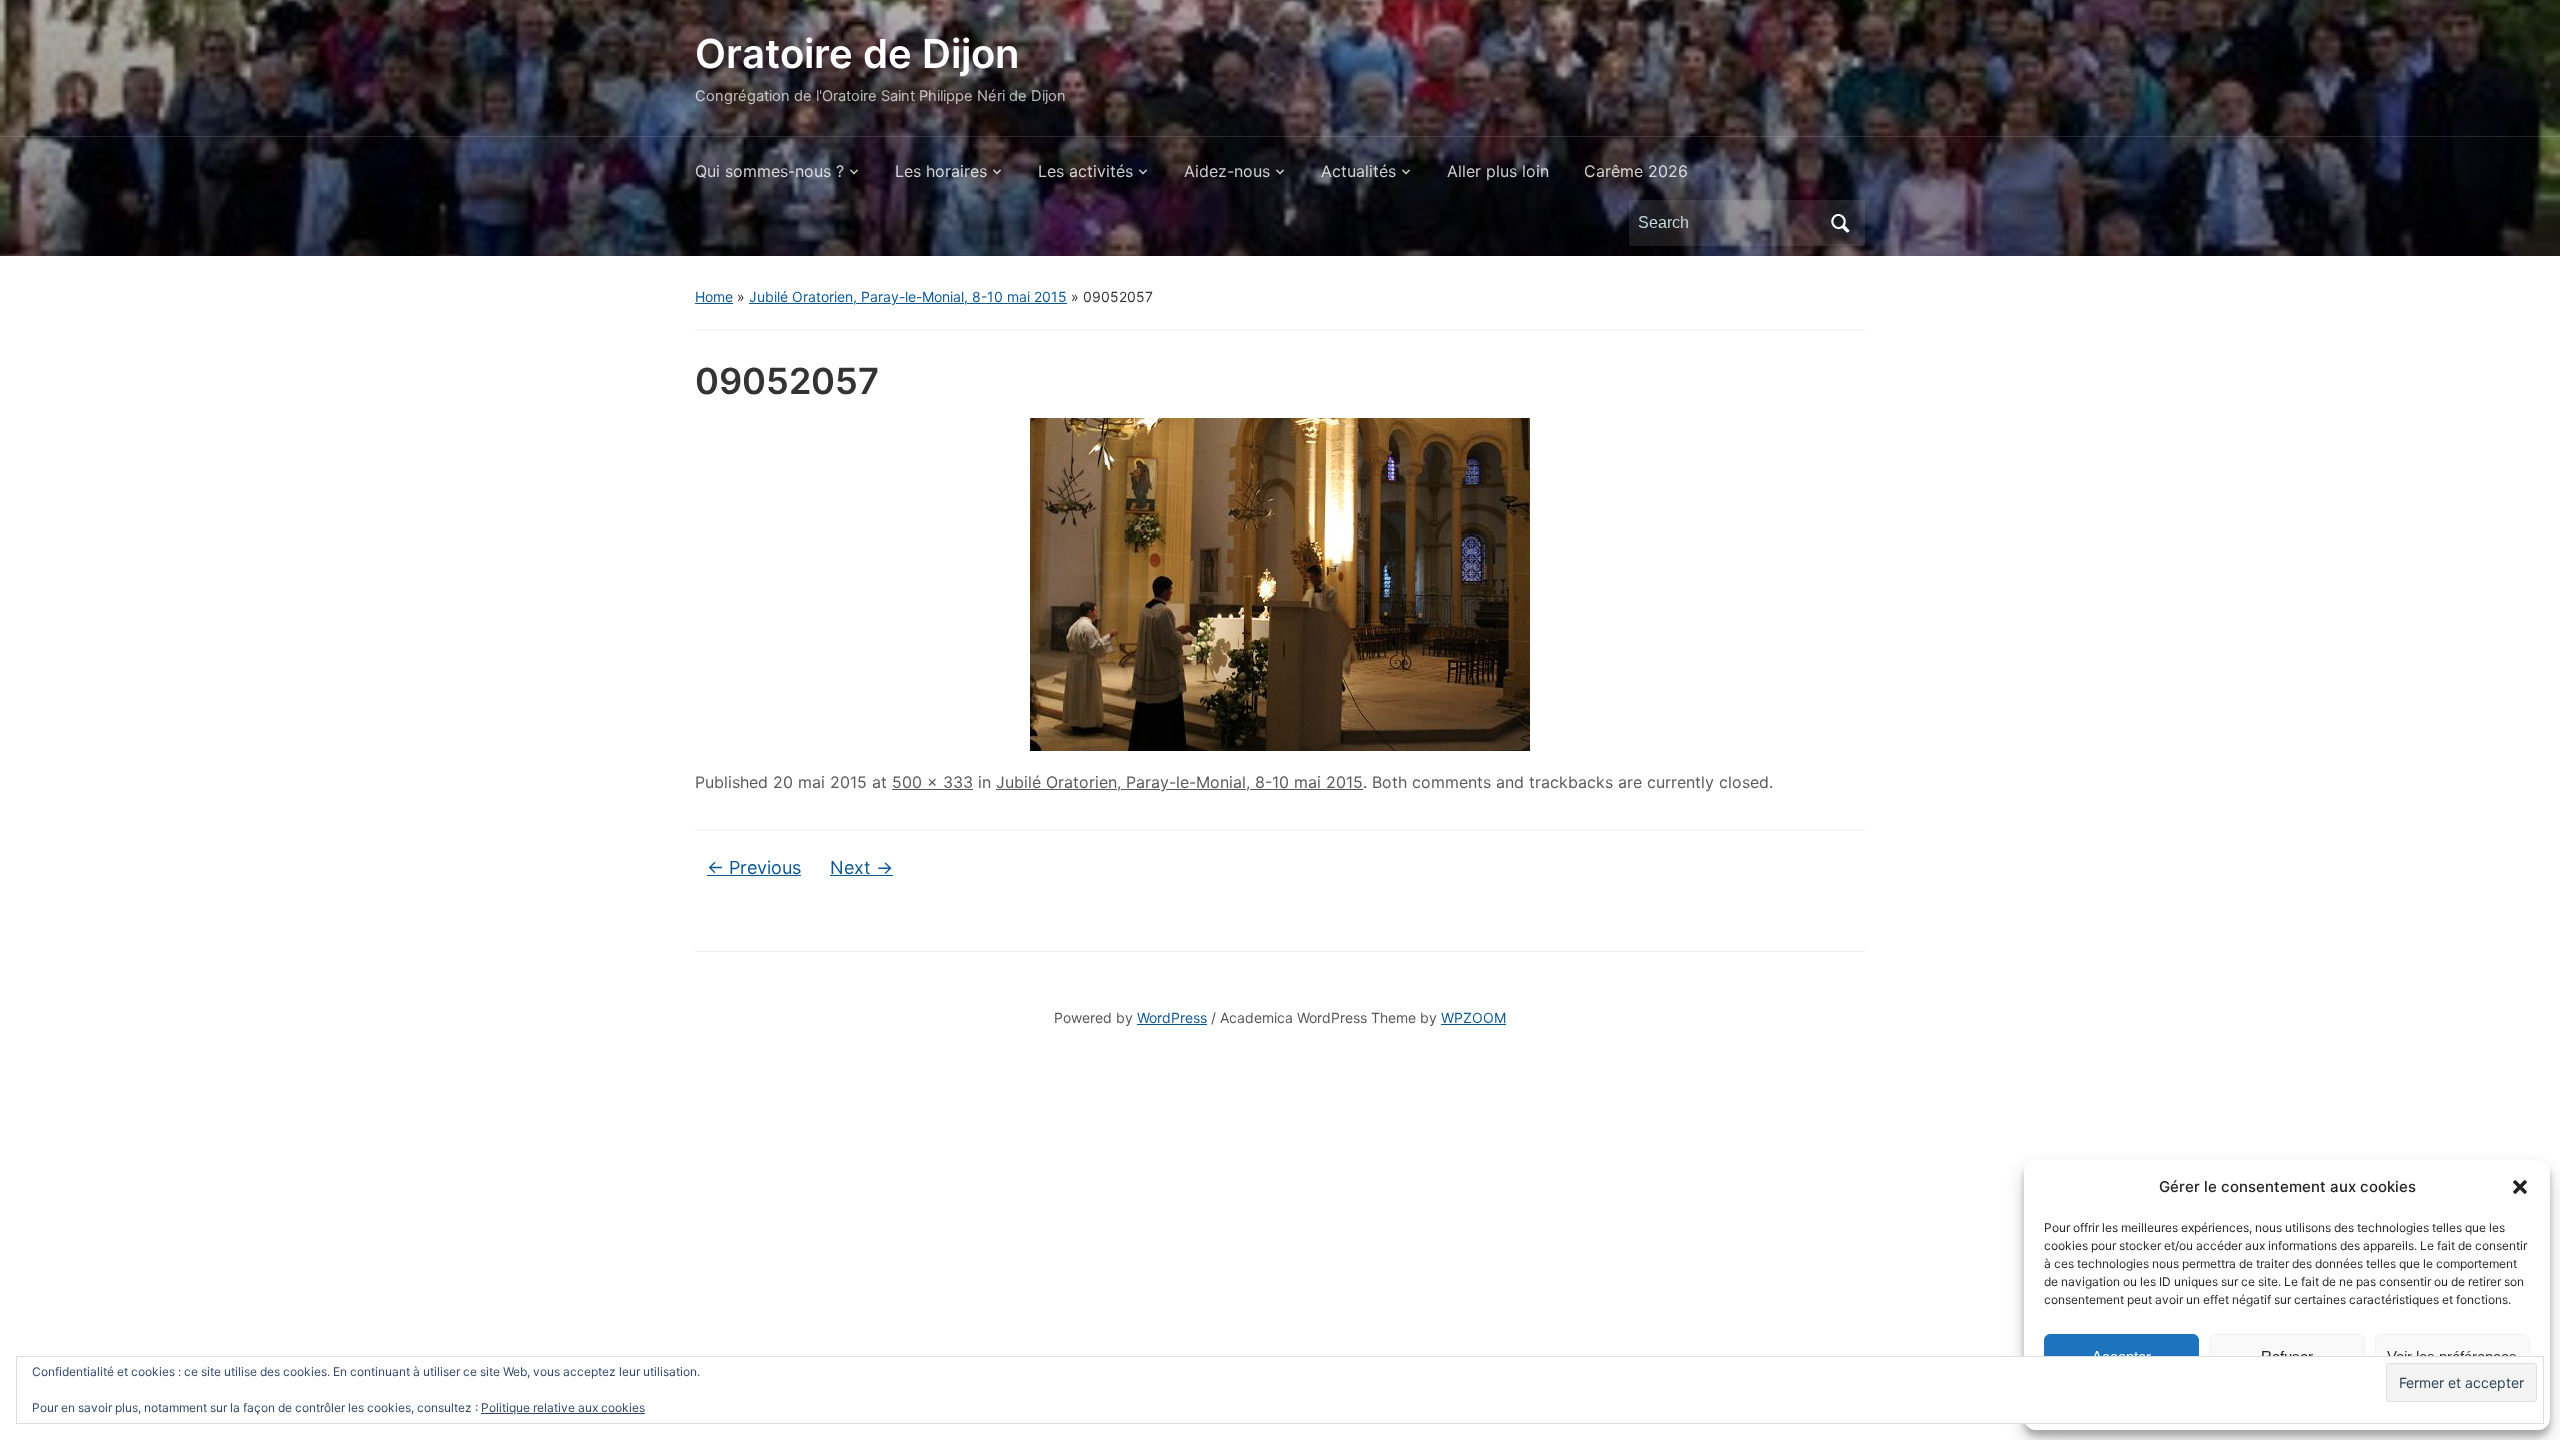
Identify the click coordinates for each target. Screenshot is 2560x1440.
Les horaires (941, 171)
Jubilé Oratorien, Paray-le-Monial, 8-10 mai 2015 (908, 296)
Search (1840, 223)
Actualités (1358, 171)
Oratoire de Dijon (857, 53)
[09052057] (1280, 583)
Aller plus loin (1498, 171)
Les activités (1085, 171)
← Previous (754, 867)
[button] (2520, 1187)
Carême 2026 (1636, 171)
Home (714, 296)
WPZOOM (1473, 1017)
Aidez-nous (1227, 171)
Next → (861, 867)
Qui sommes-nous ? (769, 171)
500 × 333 (932, 782)
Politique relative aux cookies (563, 1407)
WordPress (1172, 1017)
